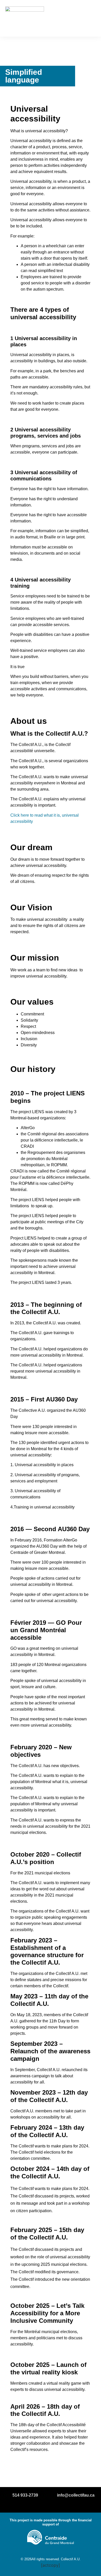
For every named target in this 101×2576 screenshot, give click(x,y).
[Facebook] (41, 2505)
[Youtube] (60, 2505)
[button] (88, 18)
